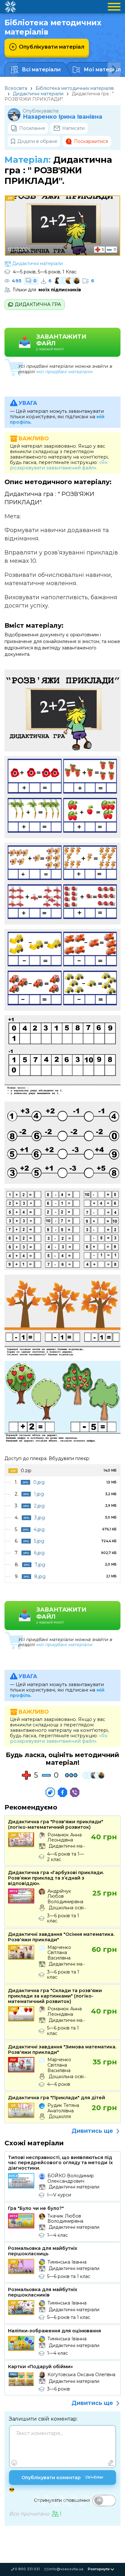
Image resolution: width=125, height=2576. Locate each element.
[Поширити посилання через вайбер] (75, 1792)
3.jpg (40, 1518)
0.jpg (39, 1482)
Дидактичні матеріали (38, 94)
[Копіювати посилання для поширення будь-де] (50, 1792)
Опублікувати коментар (63, 2478)
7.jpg (40, 1565)
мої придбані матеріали (64, 372)
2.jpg (39, 1506)
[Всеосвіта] (10, 7)
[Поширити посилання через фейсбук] (63, 1792)
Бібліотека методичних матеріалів (75, 88)
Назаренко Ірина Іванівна (63, 117)
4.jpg (39, 1529)
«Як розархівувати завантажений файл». (59, 465)
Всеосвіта (16, 88)
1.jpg (39, 1494)
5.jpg (39, 1541)
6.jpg (39, 1553)
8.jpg (40, 1576)
